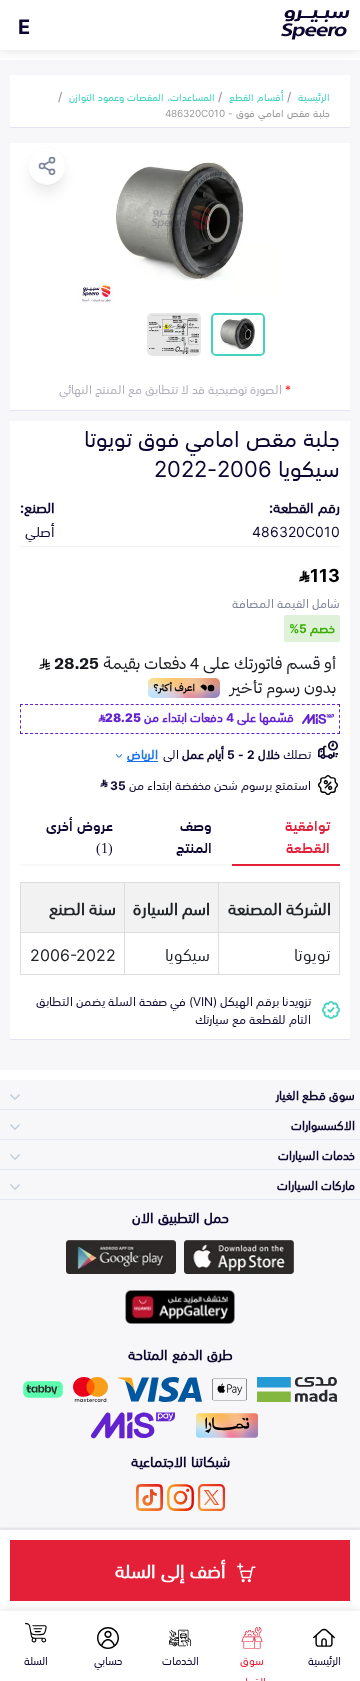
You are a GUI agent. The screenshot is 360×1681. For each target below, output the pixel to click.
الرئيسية (314, 96)
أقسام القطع (256, 96)
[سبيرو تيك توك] (149, 1497)
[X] (211, 1497)
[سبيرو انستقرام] (180, 1497)
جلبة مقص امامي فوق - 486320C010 (247, 112)
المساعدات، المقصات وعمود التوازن (142, 96)
